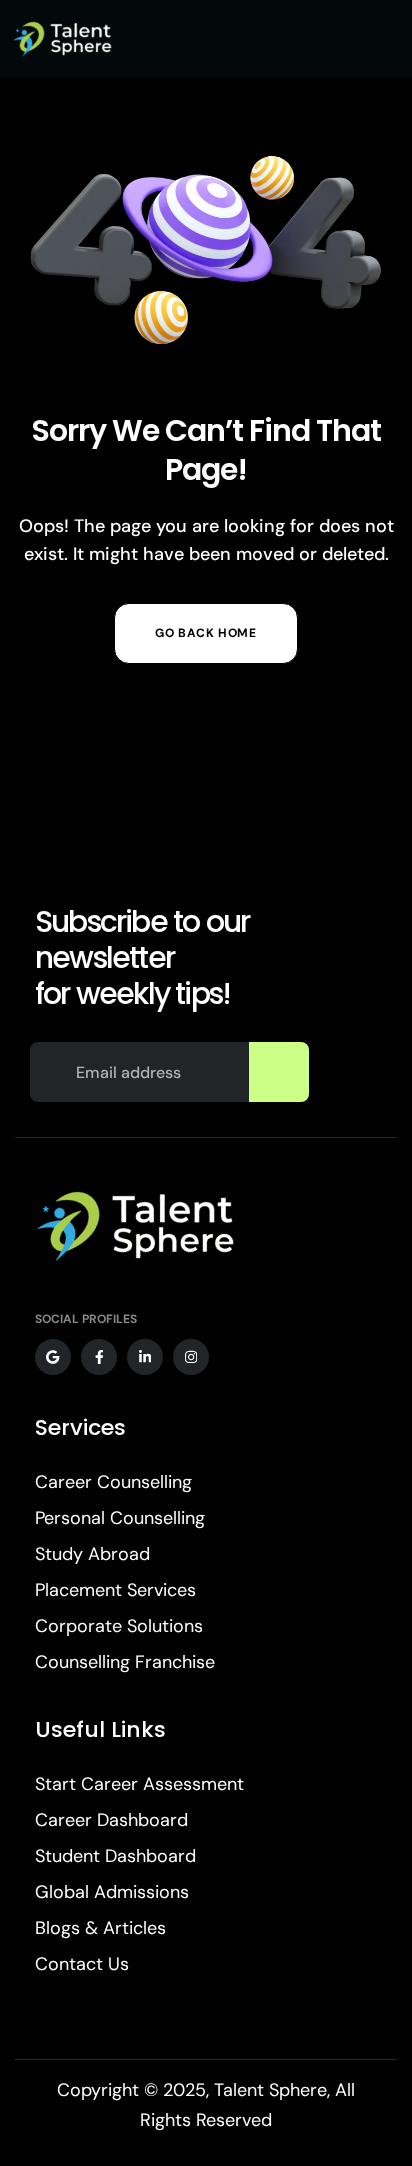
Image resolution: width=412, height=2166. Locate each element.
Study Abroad (92, 1554)
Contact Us (82, 1964)
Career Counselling (113, 1482)
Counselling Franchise (125, 1662)
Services (80, 1427)
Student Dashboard (115, 1856)
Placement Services (115, 1590)
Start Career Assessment (139, 1784)
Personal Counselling (120, 1518)
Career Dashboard (111, 1820)
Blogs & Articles (100, 1928)
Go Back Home (205, 633)
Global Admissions (112, 1892)
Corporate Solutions (119, 1626)
